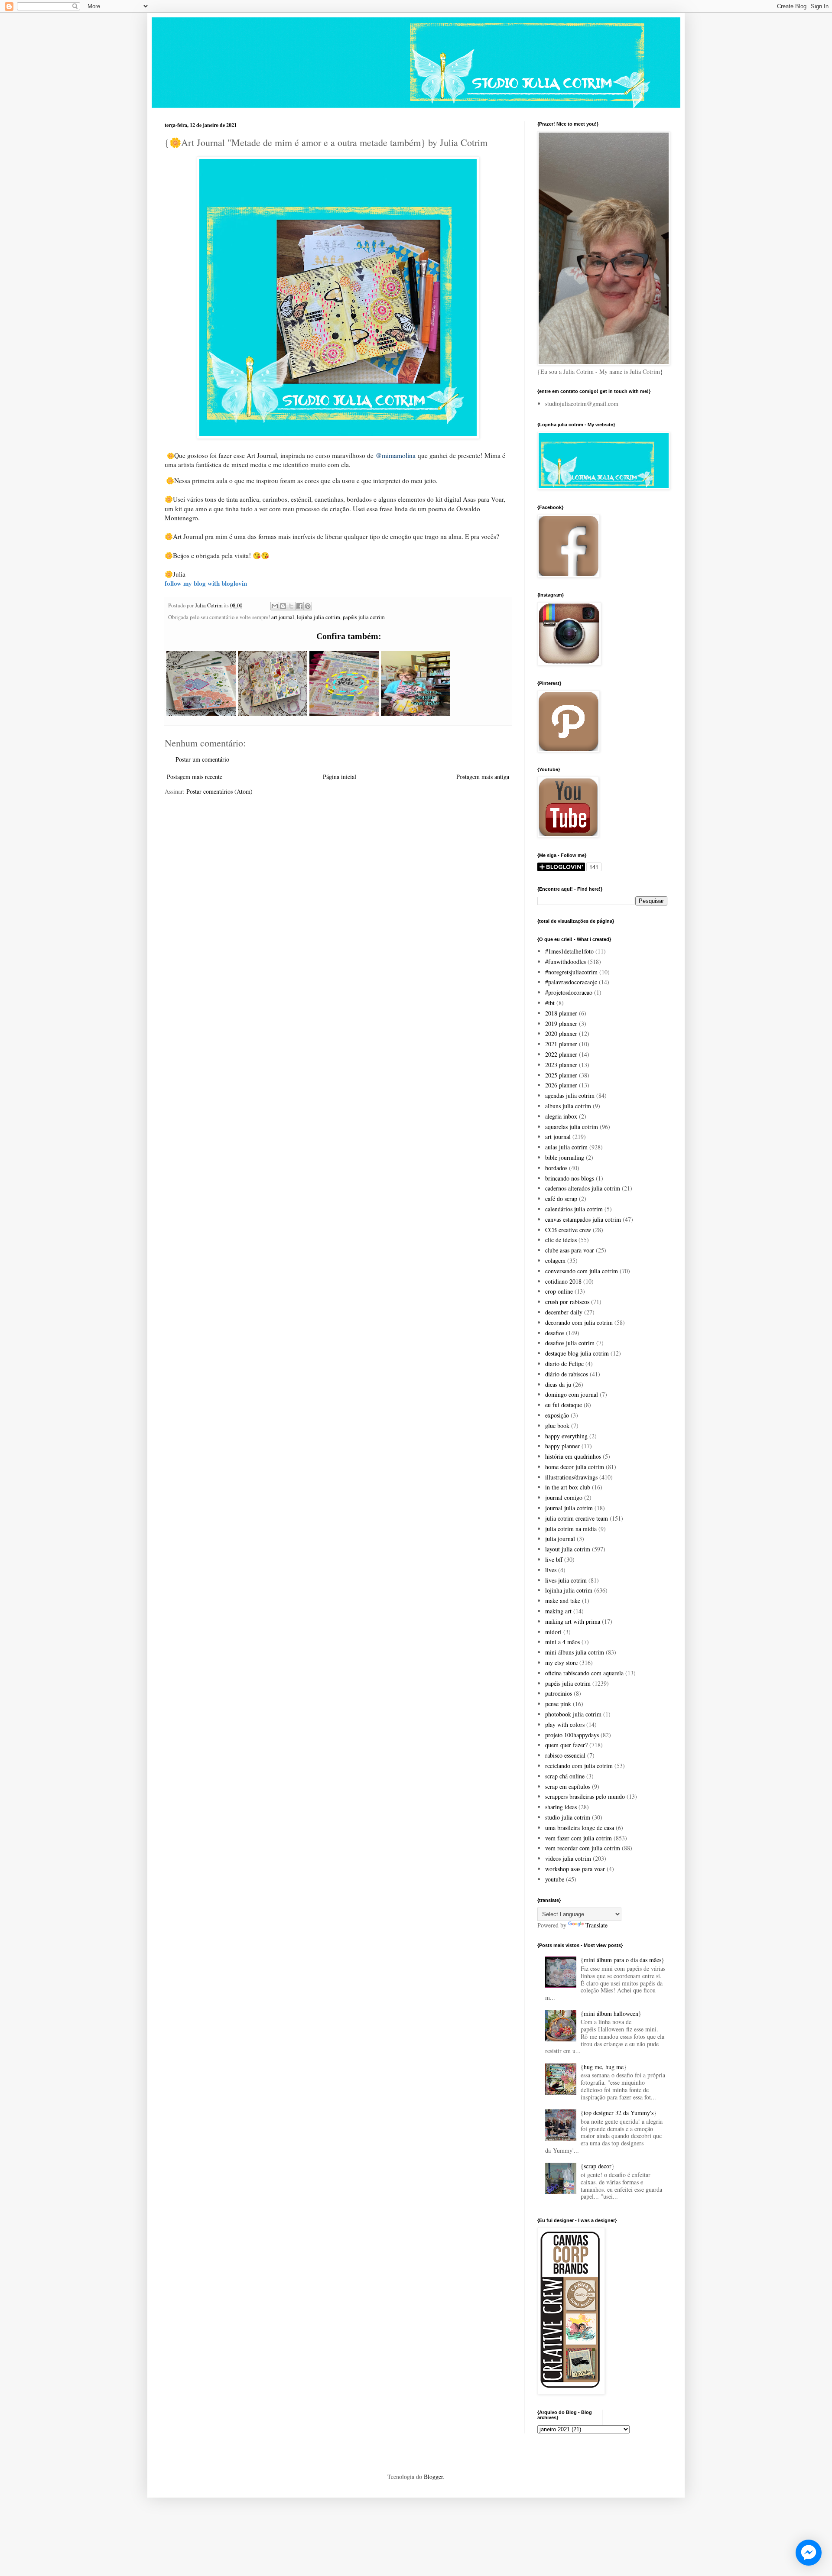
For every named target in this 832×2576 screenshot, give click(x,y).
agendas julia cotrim (570, 1095)
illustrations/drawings (571, 1477)
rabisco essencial (565, 1755)
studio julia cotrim (568, 1817)
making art (558, 1611)
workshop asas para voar (575, 1869)
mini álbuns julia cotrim (575, 1652)
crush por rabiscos (567, 1302)
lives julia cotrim (566, 1580)
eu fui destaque (564, 1405)
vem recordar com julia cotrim (583, 1848)
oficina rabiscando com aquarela (584, 1673)
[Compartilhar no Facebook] (299, 606)
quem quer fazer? (566, 1745)
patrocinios (559, 1693)
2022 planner (561, 1054)
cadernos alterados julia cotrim (583, 1188)
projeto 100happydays (572, 1735)
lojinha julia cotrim (318, 617)
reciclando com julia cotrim (579, 1766)
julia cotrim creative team (577, 1518)
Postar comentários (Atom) (219, 791)
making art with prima (573, 1621)
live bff (554, 1559)
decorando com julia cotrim (579, 1322)
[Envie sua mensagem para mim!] (809, 2553)
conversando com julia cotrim (582, 1271)
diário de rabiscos (567, 1374)
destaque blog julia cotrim (577, 1353)
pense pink (558, 1704)
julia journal (560, 1539)
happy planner (562, 1446)
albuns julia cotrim (568, 1106)
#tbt (550, 1003)
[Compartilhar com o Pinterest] (308, 606)
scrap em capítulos (568, 1786)
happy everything (566, 1436)
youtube (555, 1879)
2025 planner (561, 1075)
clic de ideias (561, 1240)
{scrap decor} (598, 2166)
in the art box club (568, 1487)
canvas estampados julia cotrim (583, 1219)
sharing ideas (561, 1807)
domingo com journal (572, 1394)
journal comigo (564, 1497)
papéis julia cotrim (364, 617)
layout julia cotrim (568, 1549)
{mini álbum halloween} (611, 2013)
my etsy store (561, 1663)
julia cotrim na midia (571, 1529)
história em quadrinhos (573, 1456)
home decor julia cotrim (575, 1467)
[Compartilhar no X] (291, 606)
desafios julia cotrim (570, 1343)
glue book (557, 1426)
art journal (283, 617)
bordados (556, 1168)
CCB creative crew (568, 1230)
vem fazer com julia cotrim (578, 1838)
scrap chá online (565, 1776)
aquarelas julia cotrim (572, 1127)
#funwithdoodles (565, 962)
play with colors (565, 1724)
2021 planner (561, 1044)
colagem (555, 1260)
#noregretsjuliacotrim (571, 972)
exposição (557, 1415)
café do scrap (561, 1199)
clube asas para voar (570, 1250)
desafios (555, 1333)
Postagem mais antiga (483, 777)
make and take (563, 1601)
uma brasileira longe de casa (580, 1828)
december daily (564, 1312)
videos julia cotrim (568, 1858)
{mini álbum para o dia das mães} (622, 1960)
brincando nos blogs (570, 1178)
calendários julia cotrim (574, 1209)
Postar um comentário (202, 759)
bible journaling (565, 1157)
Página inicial (340, 777)
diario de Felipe (564, 1364)
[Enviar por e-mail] (275, 606)
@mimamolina (396, 455)
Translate (596, 1925)
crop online (559, 1291)
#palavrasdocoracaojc (571, 982)
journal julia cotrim (569, 1508)
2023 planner (561, 1065)
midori (553, 1632)
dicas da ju (558, 1384)
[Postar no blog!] (283, 606)
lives (551, 1570)
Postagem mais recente (195, 777)
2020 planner (561, 1033)
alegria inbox (561, 1116)
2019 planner (561, 1024)
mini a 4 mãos (562, 1642)
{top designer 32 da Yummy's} (619, 2113)
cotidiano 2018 (563, 1281)
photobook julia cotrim (573, 1714)
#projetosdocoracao (569, 992)
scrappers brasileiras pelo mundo (585, 1796)
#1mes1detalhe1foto (569, 951)
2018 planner (561, 1013)
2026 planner (561, 1085)
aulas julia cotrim (566, 1147)
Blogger (433, 2477)
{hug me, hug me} (604, 2067)
